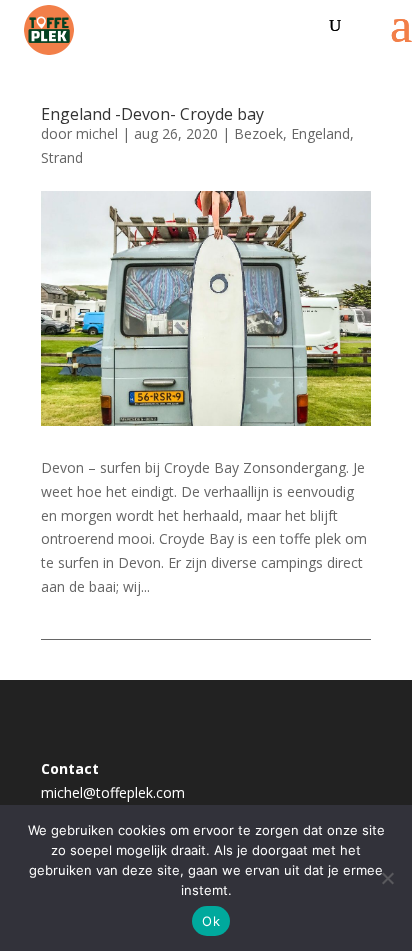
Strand (62, 157)
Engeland (320, 133)
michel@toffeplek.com (113, 792)
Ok (211, 921)
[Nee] (387, 878)
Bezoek (258, 133)
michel (97, 133)
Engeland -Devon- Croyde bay (152, 114)
